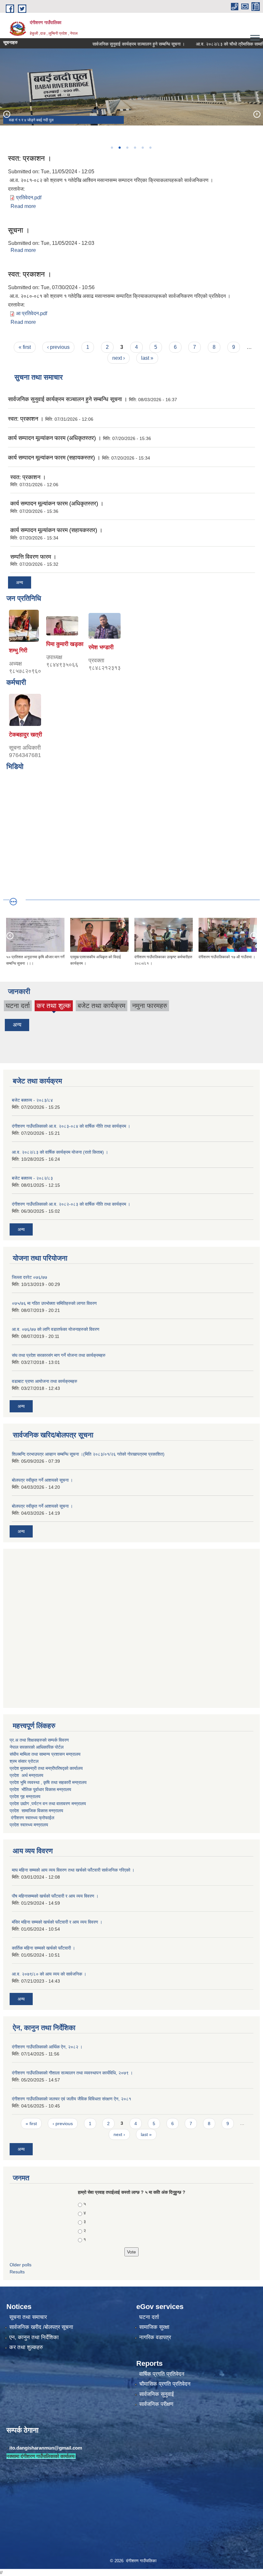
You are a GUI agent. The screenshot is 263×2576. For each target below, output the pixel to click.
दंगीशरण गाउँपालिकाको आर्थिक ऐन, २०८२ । (47, 2047)
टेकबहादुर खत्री (25, 735)
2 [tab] (119, 148)
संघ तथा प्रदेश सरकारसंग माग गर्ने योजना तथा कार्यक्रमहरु (59, 1355)
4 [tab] (135, 148)
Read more (23, 206)
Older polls (21, 2265)
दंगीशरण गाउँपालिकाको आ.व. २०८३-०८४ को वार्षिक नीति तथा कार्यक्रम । (71, 1126)
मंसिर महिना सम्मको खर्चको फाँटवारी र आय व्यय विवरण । (57, 1922)
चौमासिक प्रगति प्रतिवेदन (165, 2384)
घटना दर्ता (18, 1006)
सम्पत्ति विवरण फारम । (33, 557)
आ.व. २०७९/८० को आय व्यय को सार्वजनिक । (49, 1974)
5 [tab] (142, 148)
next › (119, 358)
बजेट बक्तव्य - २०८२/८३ (32, 1178)
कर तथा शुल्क (54, 1007)
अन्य (20, 582)
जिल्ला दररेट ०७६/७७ (30, 1277)
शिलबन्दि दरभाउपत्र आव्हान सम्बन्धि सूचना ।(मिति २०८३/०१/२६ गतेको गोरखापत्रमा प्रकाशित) (88, 1454)
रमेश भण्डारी (101, 647)
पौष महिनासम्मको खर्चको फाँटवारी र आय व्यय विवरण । (55, 1896)
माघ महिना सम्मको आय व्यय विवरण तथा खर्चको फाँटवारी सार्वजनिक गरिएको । (73, 1870)
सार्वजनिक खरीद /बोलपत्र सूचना (41, 2327)
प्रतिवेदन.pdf (29, 198)
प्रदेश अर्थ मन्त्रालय (26, 1775)
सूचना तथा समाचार (28, 2317)
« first (25, 347)
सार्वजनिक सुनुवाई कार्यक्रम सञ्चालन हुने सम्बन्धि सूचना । (113, 44)
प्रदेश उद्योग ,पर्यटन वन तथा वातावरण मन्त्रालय (48, 1804)
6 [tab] (150, 148)
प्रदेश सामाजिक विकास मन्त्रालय (36, 1811)
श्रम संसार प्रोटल (24, 1761)
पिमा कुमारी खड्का (65, 644)
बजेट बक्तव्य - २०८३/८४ (32, 1100)
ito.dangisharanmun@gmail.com (46, 2448)
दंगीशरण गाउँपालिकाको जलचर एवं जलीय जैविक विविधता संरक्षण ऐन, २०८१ (72, 2099)
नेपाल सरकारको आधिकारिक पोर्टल (37, 1747)
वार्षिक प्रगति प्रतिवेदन (162, 2374)
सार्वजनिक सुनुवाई (157, 2394)
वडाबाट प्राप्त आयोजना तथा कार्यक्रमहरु (45, 1381)
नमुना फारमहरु (150, 1006)
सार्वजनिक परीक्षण (156, 2404)
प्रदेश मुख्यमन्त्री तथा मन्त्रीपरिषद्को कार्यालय (46, 1768)
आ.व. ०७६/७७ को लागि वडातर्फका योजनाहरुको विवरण (56, 1329)
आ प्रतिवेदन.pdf (32, 313)
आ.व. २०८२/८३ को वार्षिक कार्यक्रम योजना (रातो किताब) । (60, 1152)
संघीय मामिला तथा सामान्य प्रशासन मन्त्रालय (45, 1754)
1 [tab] (112, 148)
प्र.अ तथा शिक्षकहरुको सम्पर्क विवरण (39, 1740)
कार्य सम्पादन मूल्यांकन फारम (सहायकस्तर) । (54, 458)
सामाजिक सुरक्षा (154, 2327)
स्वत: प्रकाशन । (30, 158)
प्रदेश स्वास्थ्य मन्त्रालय (29, 1825)
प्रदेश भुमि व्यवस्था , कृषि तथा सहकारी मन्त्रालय (49, 1782)
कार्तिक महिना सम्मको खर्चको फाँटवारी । (43, 1948)
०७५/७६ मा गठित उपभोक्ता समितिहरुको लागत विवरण (54, 1303)
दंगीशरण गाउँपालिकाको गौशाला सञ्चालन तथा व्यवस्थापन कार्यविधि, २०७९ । (72, 2073)
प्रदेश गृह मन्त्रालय (25, 1796)
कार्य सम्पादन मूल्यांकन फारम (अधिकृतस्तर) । (55, 438)
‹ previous (58, 347)
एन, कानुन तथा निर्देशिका (34, 2337)
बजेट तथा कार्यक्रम (102, 1006)
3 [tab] (127, 148)
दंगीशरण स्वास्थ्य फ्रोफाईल (33, 1818)
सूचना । (19, 230)
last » (147, 358)
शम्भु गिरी (18, 650)
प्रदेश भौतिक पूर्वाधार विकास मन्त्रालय (40, 1789)
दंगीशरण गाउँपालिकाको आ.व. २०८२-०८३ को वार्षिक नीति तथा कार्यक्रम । (71, 1204)
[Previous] (6, 114)
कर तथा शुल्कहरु (26, 2347)
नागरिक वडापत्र (155, 2337)
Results (17, 2272)
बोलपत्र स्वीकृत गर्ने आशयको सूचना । (42, 1480)
